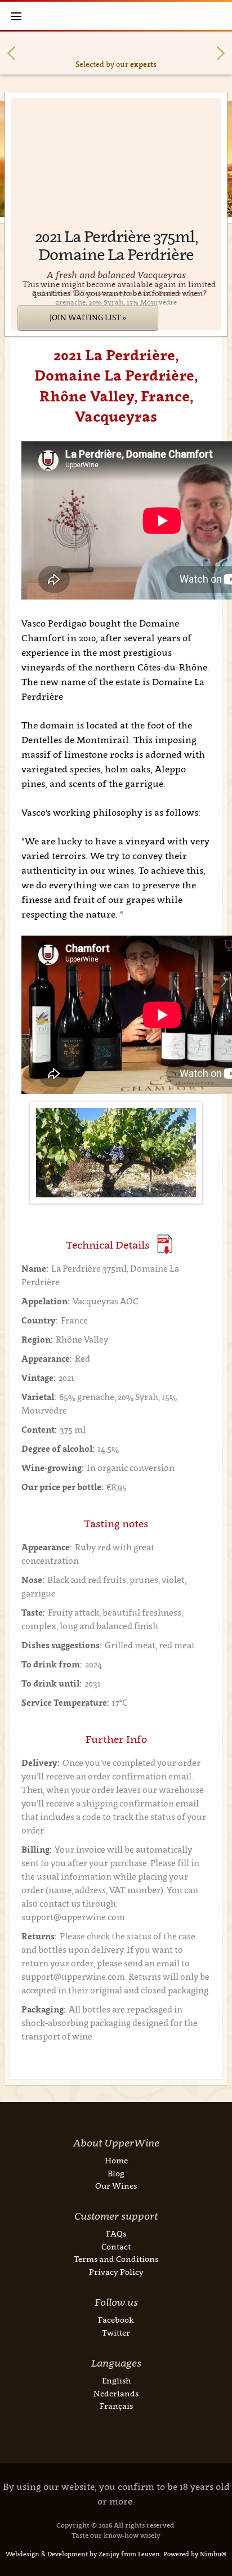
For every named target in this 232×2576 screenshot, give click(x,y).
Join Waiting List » (88, 317)
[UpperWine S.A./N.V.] (116, 16)
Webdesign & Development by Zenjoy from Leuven (83, 2554)
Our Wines (116, 2186)
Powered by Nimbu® (195, 2554)
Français (116, 2406)
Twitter (116, 2333)
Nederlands (116, 2393)
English (116, 2380)
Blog (116, 2173)
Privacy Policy (116, 2272)
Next (221, 53)
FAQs (116, 2233)
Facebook (116, 2320)
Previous (11, 53)
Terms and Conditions (116, 2259)
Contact (116, 2246)
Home (116, 2160)
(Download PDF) (165, 1244)
